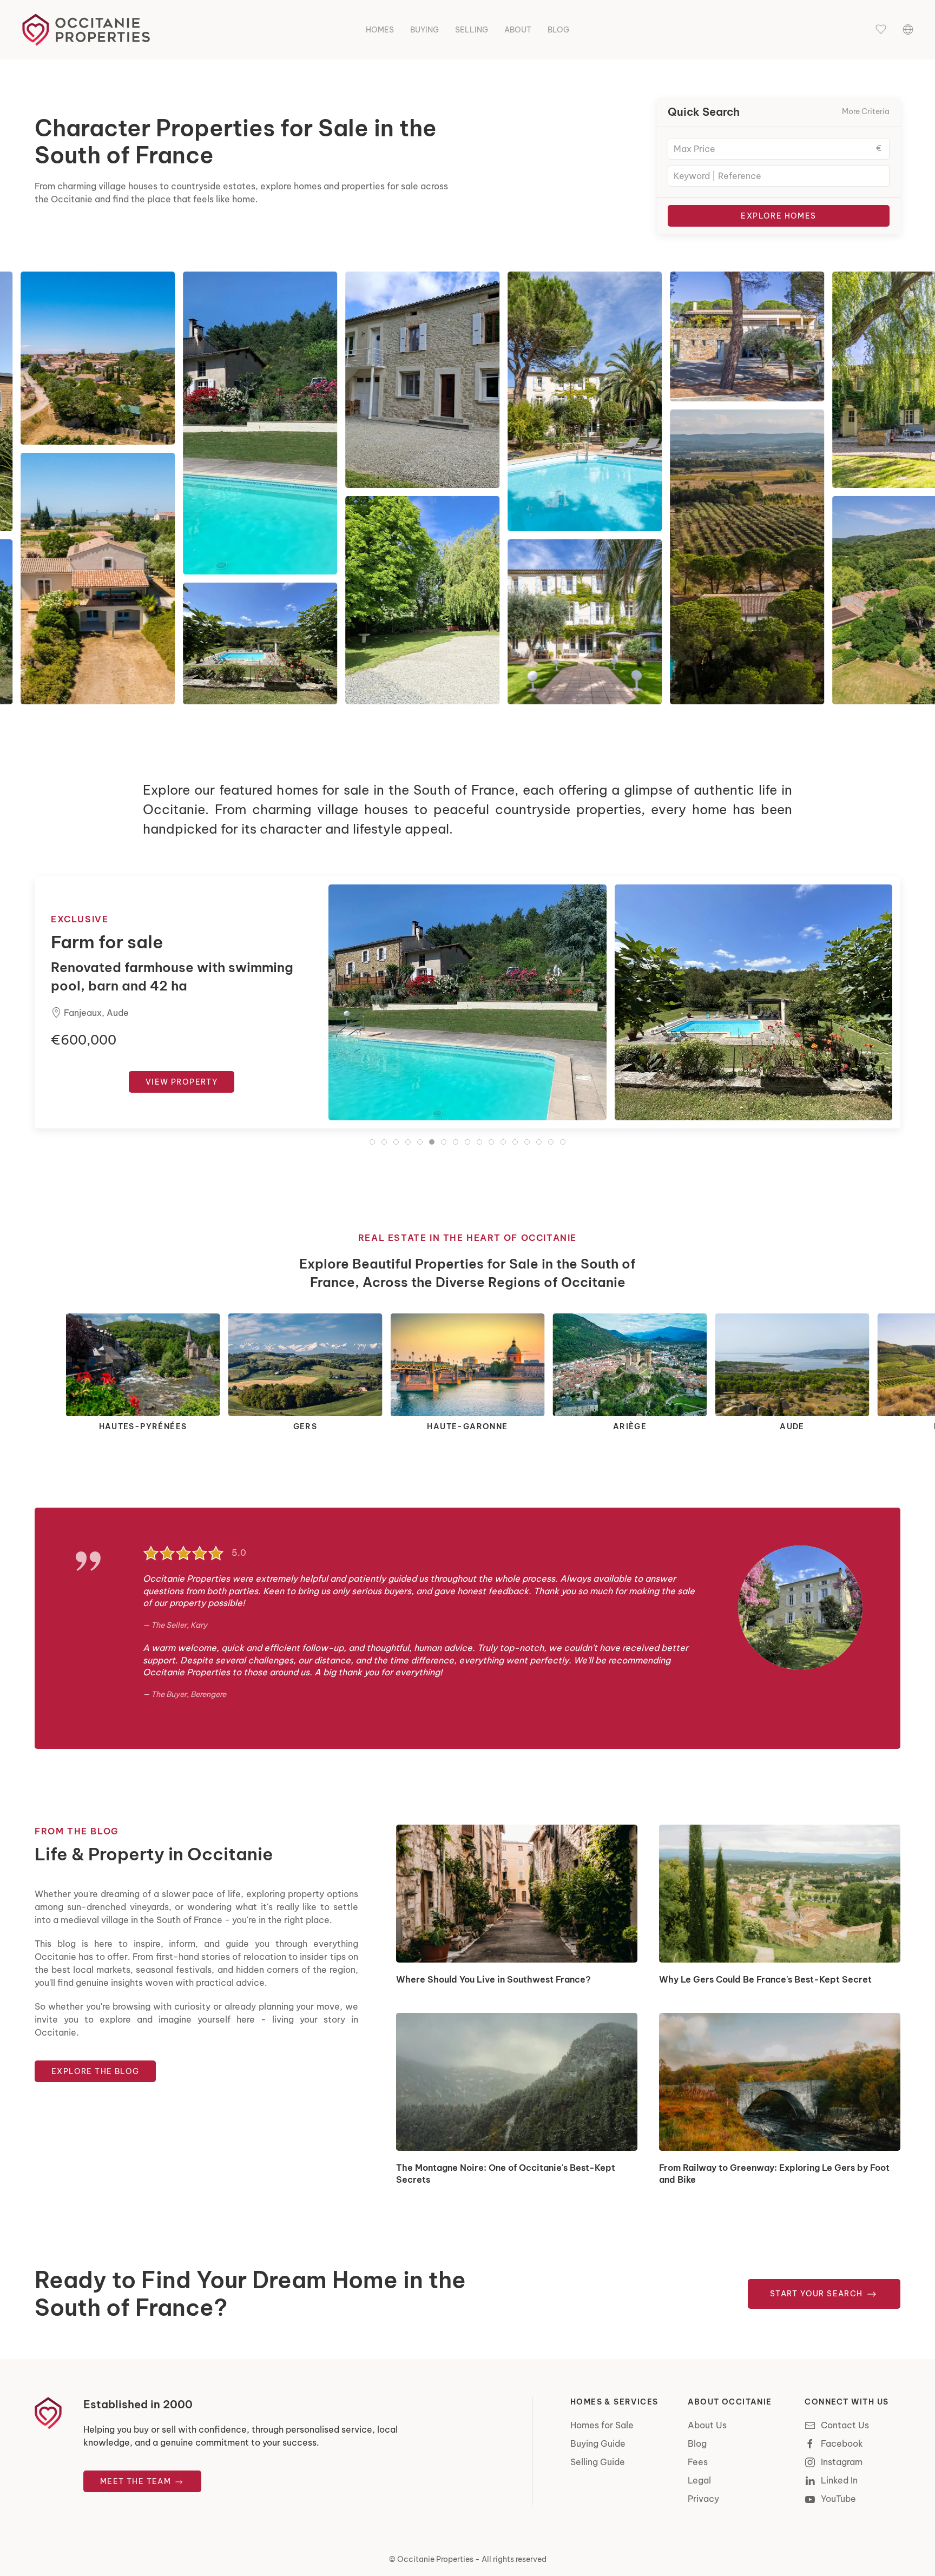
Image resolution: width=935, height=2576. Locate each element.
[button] (881, 30)
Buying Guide (598, 2443)
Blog (558, 30)
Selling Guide (598, 2462)
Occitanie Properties (435, 2559)
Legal (699, 2480)
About (518, 30)
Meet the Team (137, 2481)
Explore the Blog (95, 2071)
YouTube (838, 2499)
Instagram (842, 2462)
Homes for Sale (602, 2425)
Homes (380, 30)
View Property (182, 1082)
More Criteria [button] (866, 111)
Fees (698, 2462)
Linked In (839, 2480)
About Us (707, 2425)
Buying (424, 30)
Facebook (842, 2443)
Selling (472, 30)
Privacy (703, 2499)
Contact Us (845, 2425)
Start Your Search (818, 2294)
